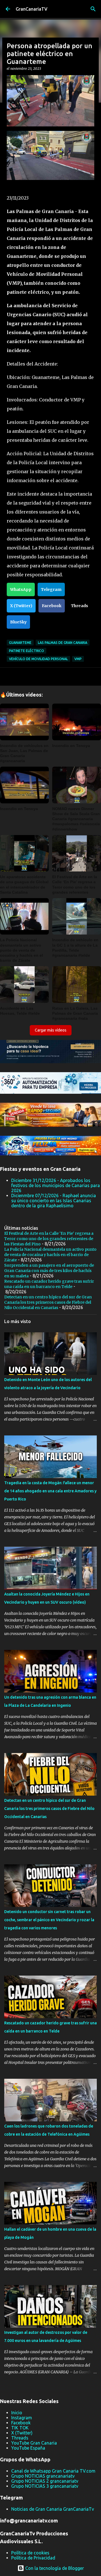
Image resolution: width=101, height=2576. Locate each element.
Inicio (17, 2413)
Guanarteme (20, 643)
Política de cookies (30, 2553)
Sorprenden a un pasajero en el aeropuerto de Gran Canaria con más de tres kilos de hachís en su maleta (49, 1271)
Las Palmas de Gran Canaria (63, 643)
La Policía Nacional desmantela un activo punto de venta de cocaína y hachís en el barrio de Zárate (50, 1255)
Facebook (52, 606)
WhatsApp (21, 589)
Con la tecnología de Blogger (54, 2568)
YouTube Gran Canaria (34, 2443)
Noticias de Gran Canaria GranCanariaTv (53, 2509)
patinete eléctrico (27, 651)
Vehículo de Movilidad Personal (38, 659)
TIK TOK (20, 2428)
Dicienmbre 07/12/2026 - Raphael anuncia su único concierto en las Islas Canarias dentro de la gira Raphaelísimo (54, 1201)
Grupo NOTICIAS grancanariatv (43, 2476)
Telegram (51, 589)
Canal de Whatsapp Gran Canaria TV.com (53, 2471)
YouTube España (28, 2448)
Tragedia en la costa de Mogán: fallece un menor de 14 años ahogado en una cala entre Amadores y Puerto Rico (50, 1491)
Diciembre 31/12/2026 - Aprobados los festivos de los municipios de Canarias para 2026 (56, 1185)
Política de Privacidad (33, 2558)
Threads (80, 606)
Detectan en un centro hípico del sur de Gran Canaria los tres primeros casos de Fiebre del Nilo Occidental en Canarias (48, 1302)
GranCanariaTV (32, 9)
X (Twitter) (21, 606)
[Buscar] (93, 9)
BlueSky (18, 622)
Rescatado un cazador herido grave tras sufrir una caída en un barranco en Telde (49, 1284)
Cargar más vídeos (51, 1030)
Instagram (22, 2418)
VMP (78, 659)
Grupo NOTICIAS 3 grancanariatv (45, 2486)
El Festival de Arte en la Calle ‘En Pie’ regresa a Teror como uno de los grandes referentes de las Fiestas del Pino (49, 1239)
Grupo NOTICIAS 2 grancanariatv (45, 2481)
